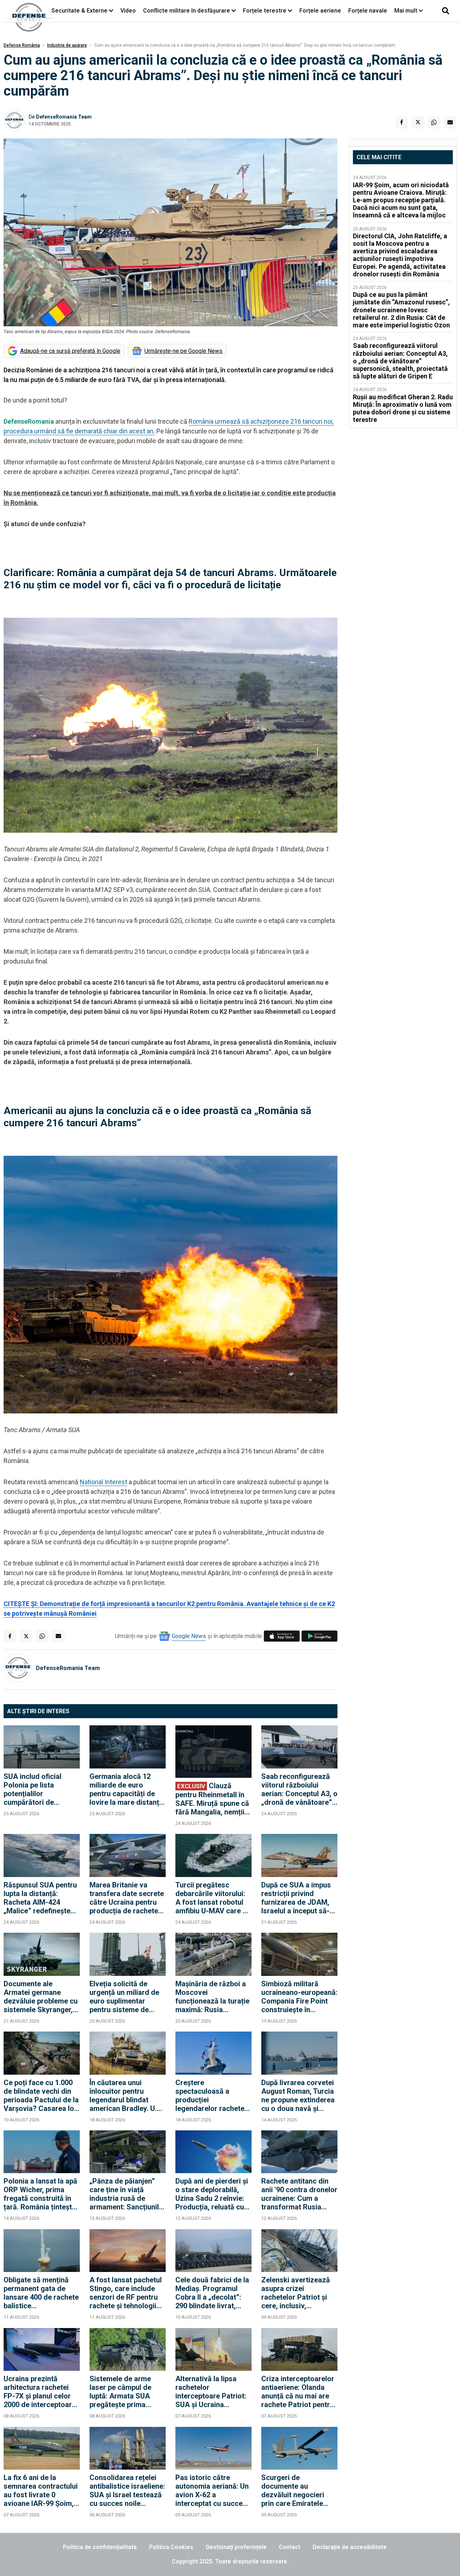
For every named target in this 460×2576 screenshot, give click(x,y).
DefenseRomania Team (64, 117)
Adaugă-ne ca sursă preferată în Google (70, 351)
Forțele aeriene (320, 11)
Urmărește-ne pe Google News (183, 351)
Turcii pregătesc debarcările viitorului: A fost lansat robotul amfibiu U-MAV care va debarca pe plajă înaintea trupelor (213, 1898)
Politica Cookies (171, 2547)
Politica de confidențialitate (100, 2547)
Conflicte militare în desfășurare (187, 11)
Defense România (22, 45)
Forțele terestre (265, 11)
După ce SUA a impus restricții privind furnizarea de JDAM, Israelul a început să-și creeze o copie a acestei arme (298, 1898)
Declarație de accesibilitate (350, 2547)
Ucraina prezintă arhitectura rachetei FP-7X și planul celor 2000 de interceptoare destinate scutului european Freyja (40, 2392)
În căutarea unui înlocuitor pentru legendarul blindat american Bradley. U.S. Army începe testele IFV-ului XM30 (126, 2096)
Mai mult (406, 11)
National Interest (103, 1482)
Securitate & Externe (79, 11)
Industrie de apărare (67, 45)
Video (128, 11)
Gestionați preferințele (236, 2547)
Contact (290, 2547)
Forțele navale (368, 11)
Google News (189, 1636)
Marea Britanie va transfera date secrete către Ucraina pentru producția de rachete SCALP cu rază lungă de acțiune (127, 1898)
